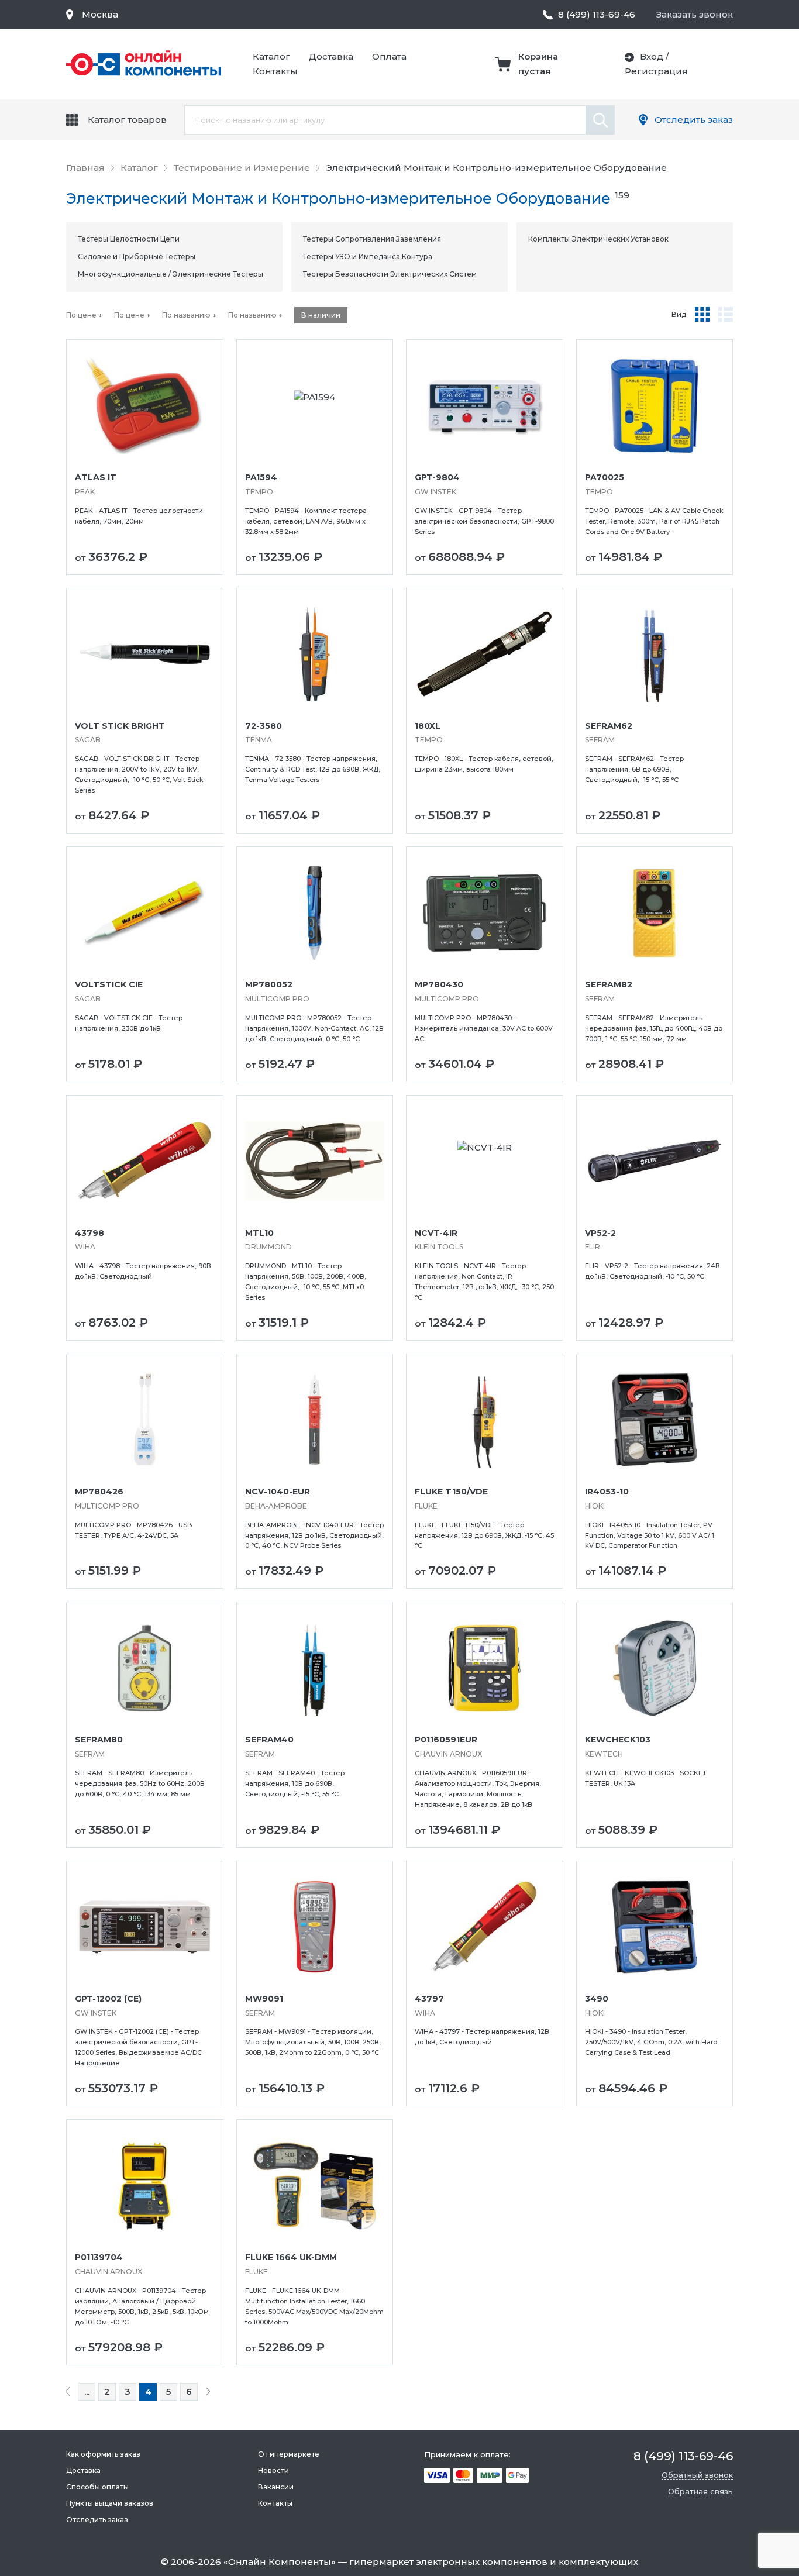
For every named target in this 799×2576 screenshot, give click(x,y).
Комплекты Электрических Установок (598, 239)
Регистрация (656, 71)
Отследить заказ (694, 120)
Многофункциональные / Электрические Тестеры (171, 274)
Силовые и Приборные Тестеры (137, 256)
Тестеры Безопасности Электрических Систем (390, 274)
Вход (652, 56)
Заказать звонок (695, 14)
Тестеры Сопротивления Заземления (372, 239)
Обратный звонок (697, 2475)
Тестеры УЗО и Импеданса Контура (368, 256)
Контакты (275, 71)
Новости (273, 2470)
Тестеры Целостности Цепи (129, 239)
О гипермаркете (289, 2454)
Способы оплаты (97, 2487)
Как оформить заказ (103, 2454)
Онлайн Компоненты (280, 2562)
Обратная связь (700, 2491)
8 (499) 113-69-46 (597, 14)
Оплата (389, 56)
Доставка (331, 56)
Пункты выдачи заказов (110, 2503)
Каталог (271, 56)
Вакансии (276, 2487)
